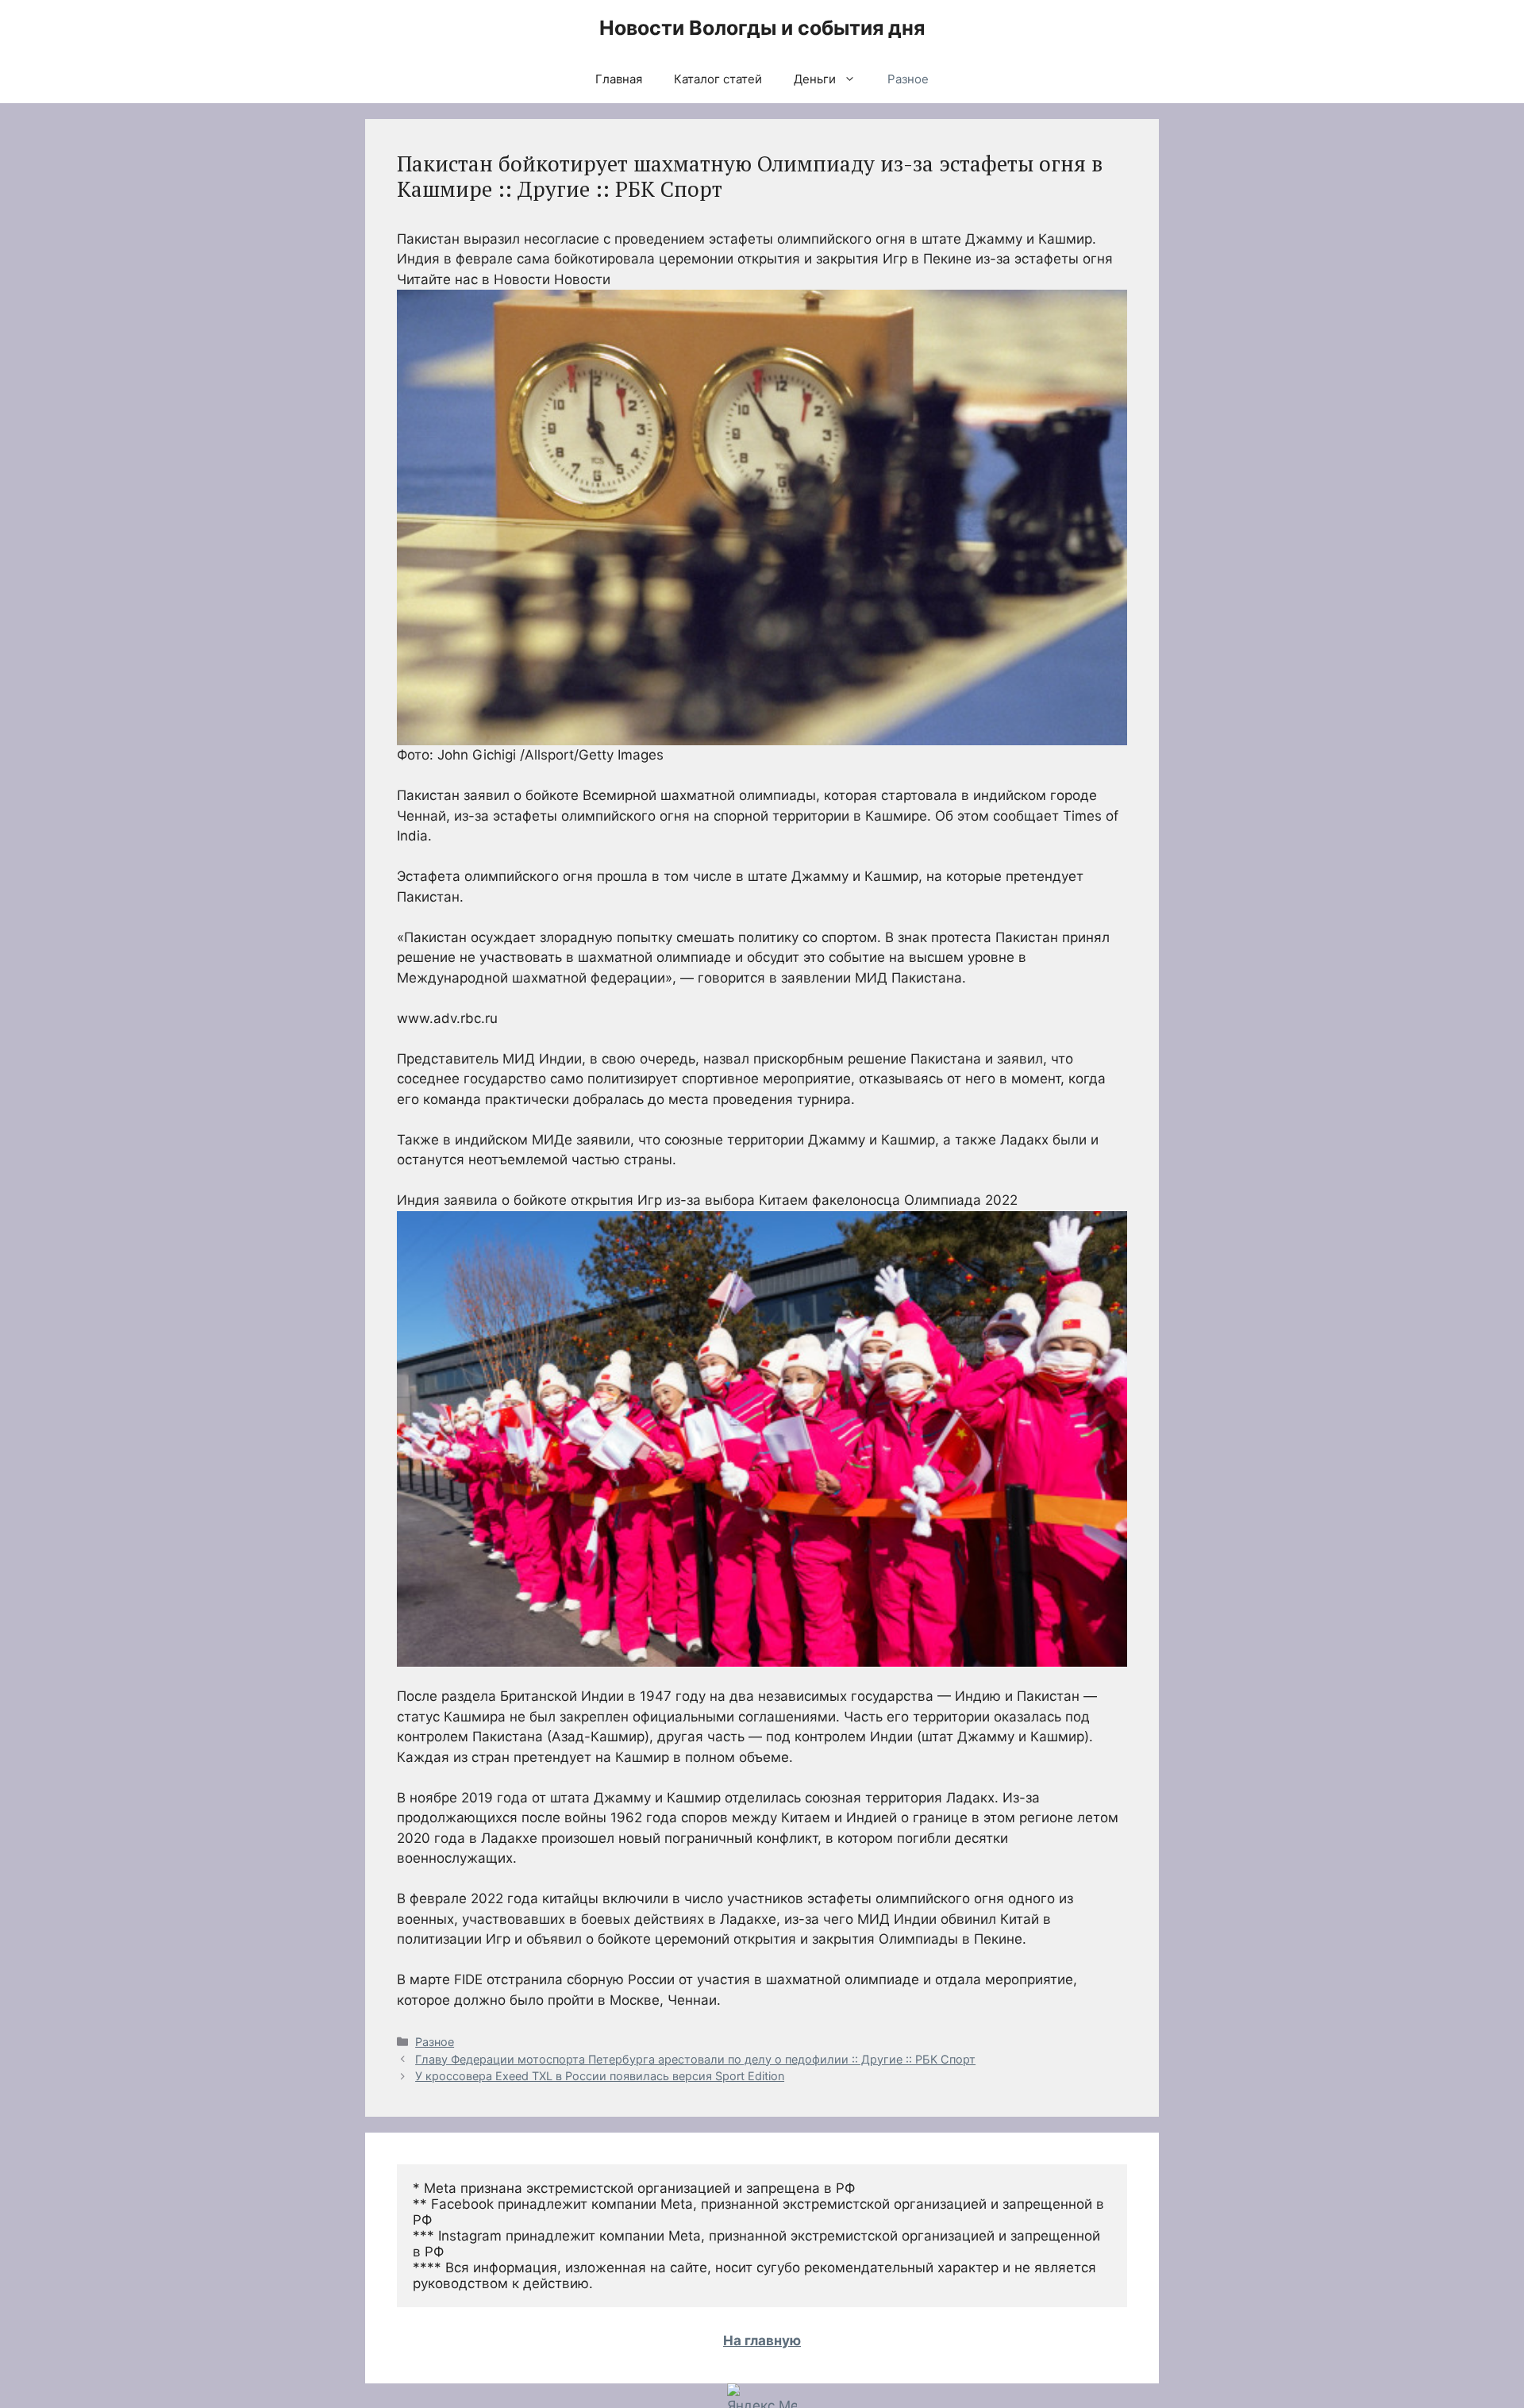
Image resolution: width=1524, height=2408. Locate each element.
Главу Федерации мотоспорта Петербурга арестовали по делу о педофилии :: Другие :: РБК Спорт (695, 2059)
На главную (762, 2341)
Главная (619, 79)
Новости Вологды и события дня (762, 28)
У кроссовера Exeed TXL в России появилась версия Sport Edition (600, 2076)
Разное (908, 79)
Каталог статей (718, 79)
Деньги (815, 79)
